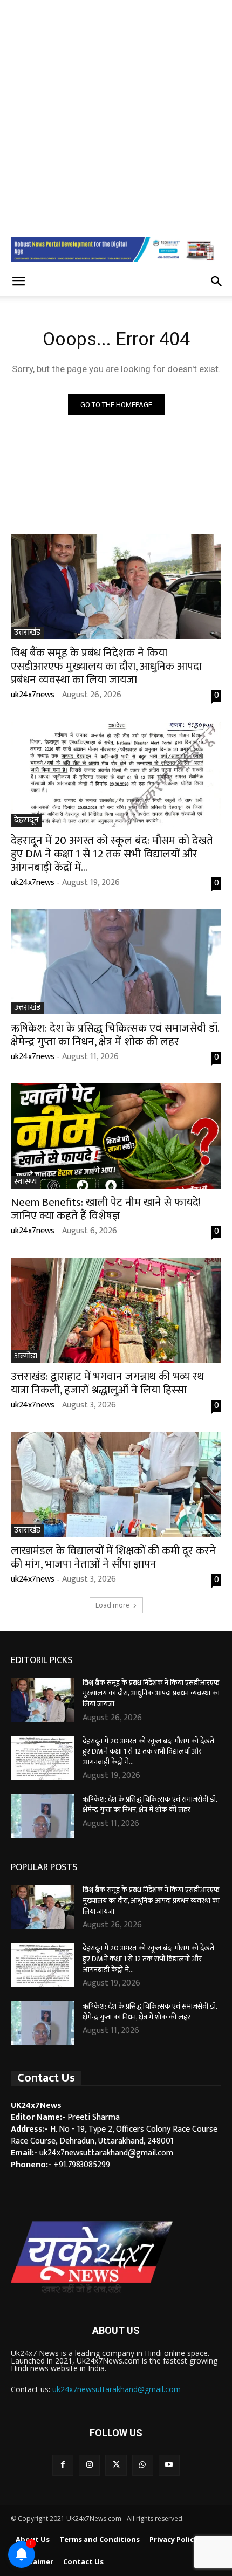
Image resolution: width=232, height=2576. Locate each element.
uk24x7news (33, 695)
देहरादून (26, 820)
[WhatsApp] (143, 2465)
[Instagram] (89, 2465)
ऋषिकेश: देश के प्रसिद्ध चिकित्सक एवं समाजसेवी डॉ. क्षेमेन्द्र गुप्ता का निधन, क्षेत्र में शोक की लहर (115, 1035)
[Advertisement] (116, 116)
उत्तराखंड (27, 633)
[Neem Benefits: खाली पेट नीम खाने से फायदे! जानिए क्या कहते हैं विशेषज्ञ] (116, 1136)
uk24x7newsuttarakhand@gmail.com (117, 2389)
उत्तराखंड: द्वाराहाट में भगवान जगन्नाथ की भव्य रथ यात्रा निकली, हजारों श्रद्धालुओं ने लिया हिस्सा (107, 1383)
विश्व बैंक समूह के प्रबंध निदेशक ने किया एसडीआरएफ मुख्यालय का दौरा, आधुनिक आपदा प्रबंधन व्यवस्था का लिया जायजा (106, 666)
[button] (18, 281)
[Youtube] (169, 2465)
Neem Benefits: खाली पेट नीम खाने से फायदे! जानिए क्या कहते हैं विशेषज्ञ (106, 1209)
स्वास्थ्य (25, 1182)
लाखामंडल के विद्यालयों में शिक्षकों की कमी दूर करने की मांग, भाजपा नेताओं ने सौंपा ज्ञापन (113, 1557)
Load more (112, 1605)
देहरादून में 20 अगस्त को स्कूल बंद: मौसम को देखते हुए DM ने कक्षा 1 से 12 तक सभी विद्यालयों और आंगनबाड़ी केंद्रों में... (112, 854)
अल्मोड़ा (26, 1356)
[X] (116, 2465)
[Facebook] (63, 2465)
